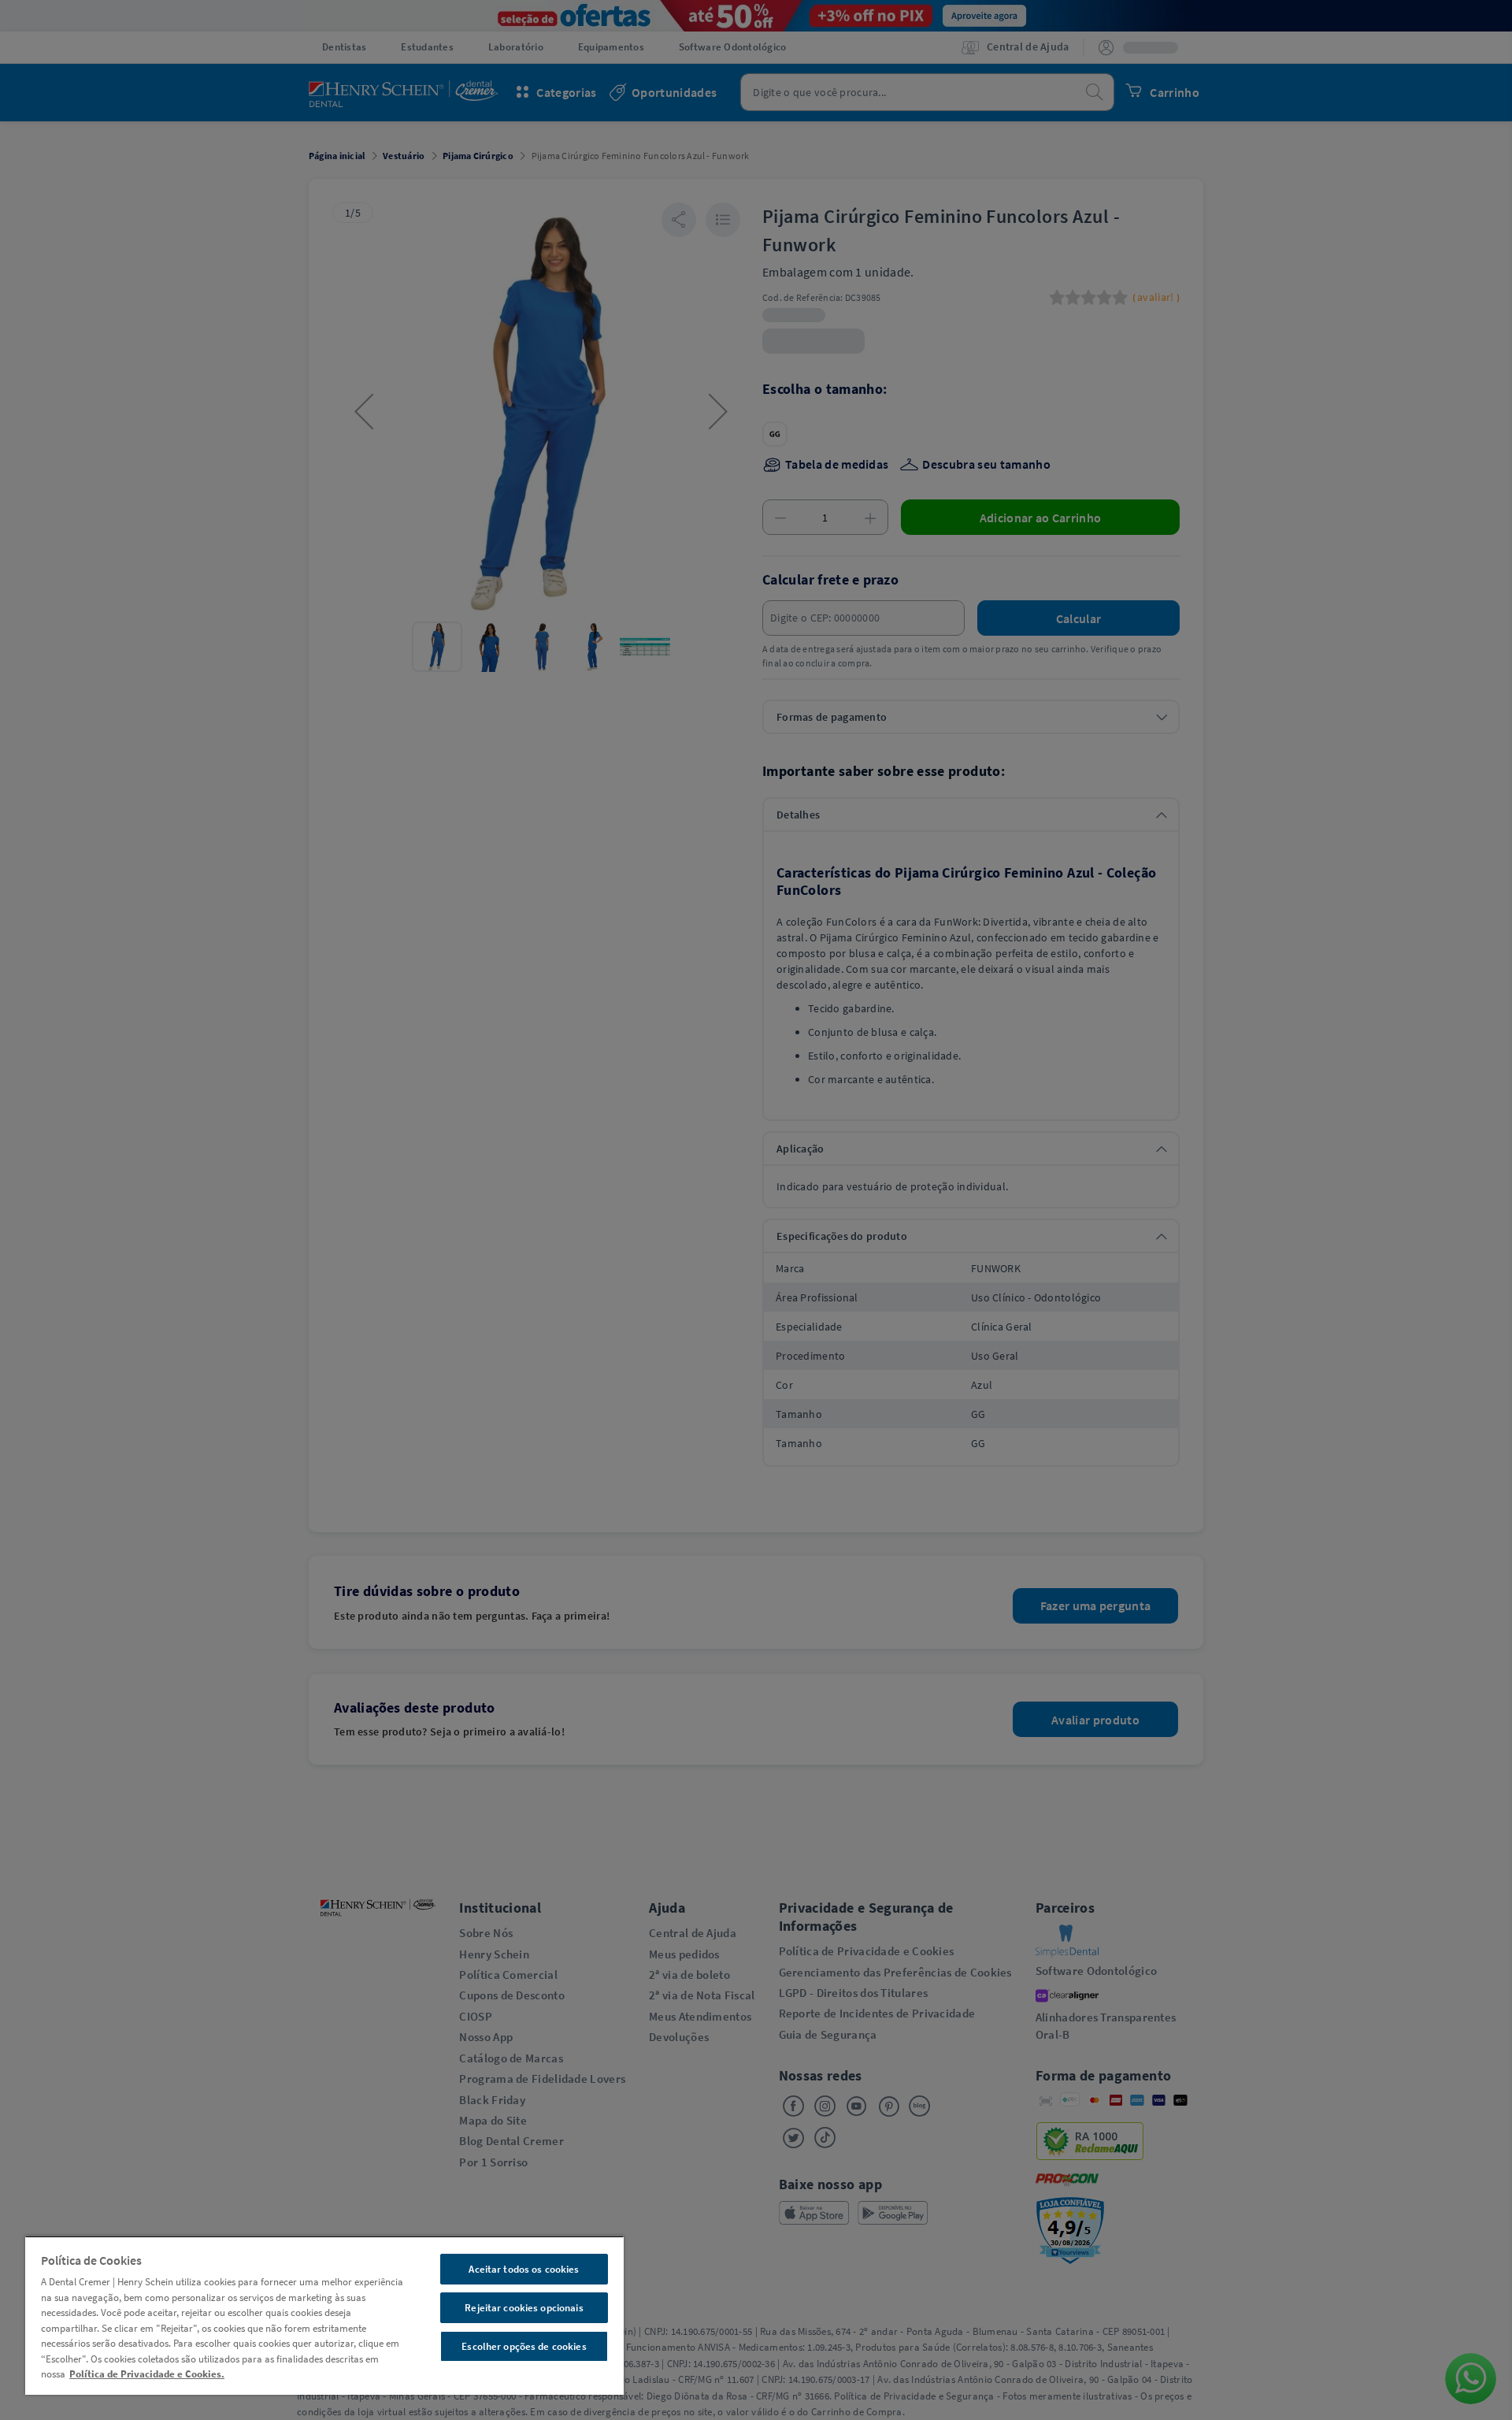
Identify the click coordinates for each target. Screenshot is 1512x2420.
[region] (324, 2315)
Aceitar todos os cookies (524, 2269)
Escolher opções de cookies (524, 2346)
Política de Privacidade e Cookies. (147, 2374)
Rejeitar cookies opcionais (524, 2308)
